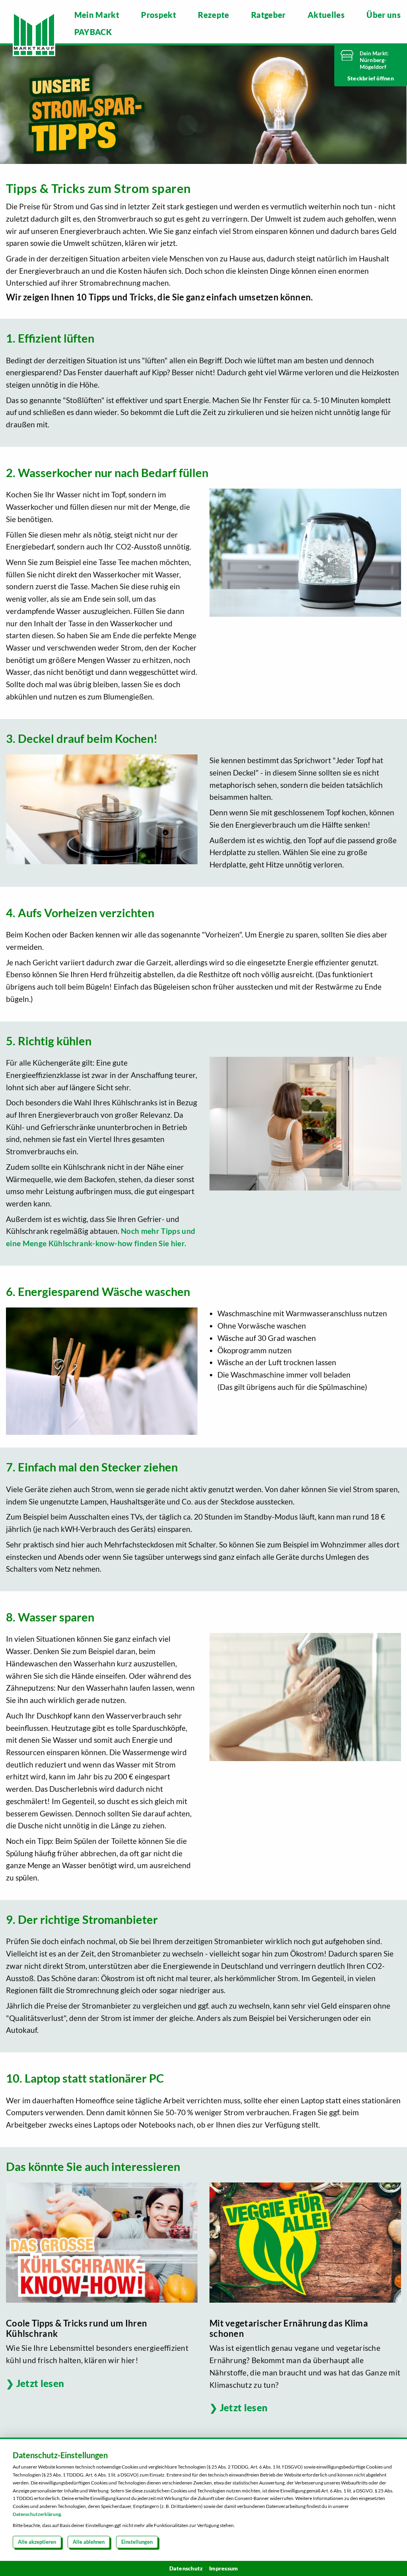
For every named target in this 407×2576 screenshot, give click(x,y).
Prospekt (159, 15)
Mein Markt (97, 15)
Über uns (384, 15)
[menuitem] (97, 15)
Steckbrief (362, 78)
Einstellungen (137, 2542)
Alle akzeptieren (37, 2542)
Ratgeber (268, 15)
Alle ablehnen (89, 2542)
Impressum (223, 2568)
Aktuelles (326, 15)
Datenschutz (186, 2568)
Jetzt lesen (40, 2383)
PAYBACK (93, 32)
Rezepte (213, 15)
